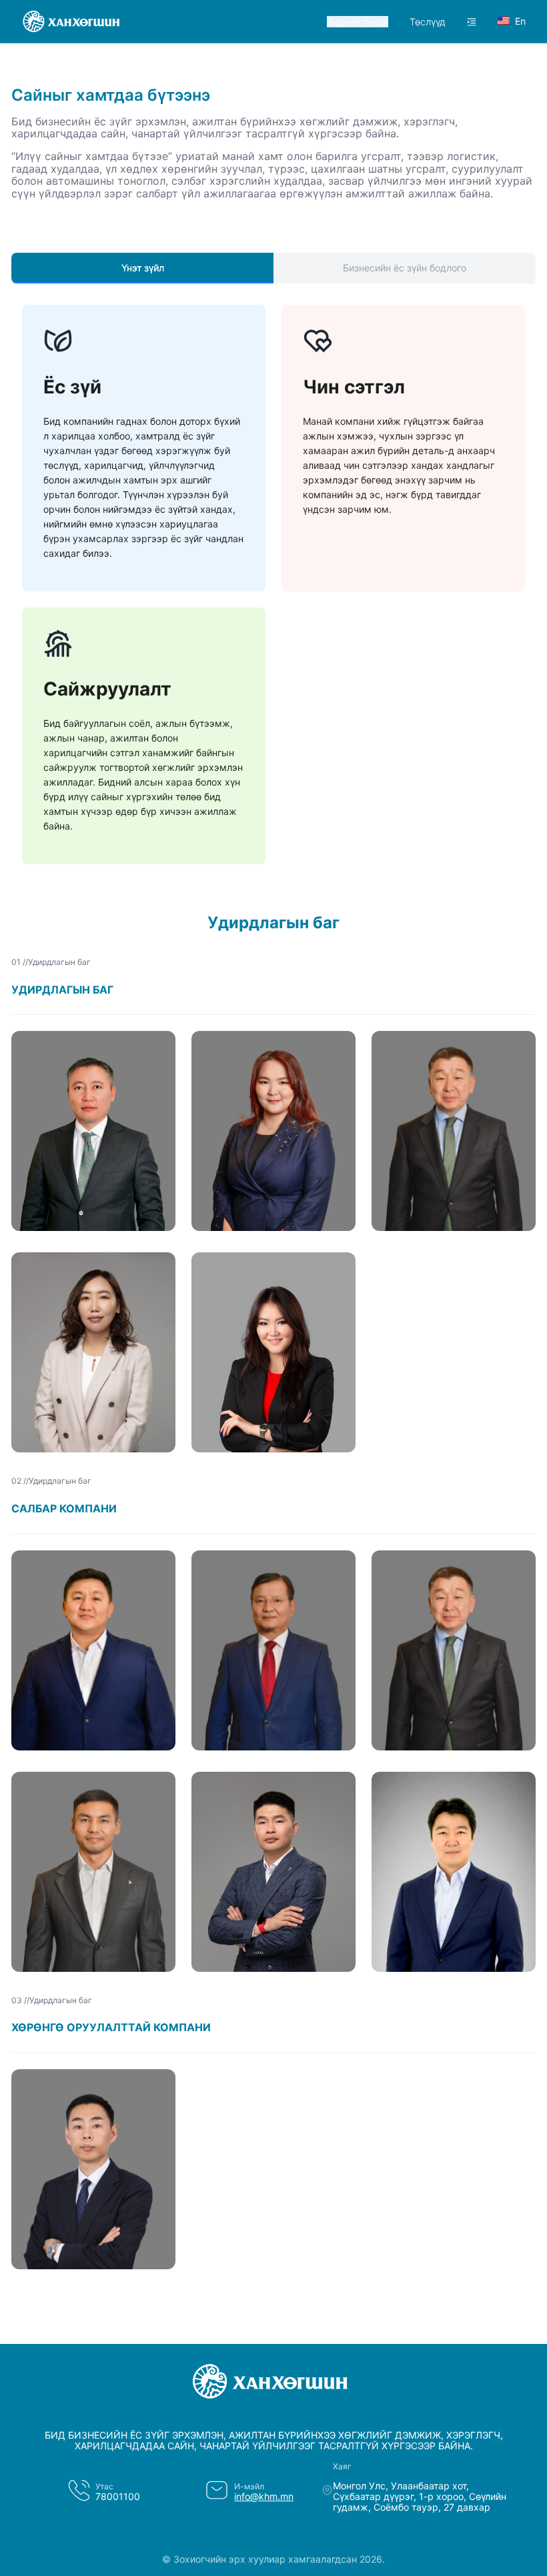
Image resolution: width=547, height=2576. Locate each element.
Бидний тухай (358, 22)
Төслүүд (428, 22)
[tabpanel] (273, 592)
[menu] (372, 22)
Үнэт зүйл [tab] (143, 268)
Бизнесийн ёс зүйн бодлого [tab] (405, 268)
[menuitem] (358, 22)
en (520, 21)
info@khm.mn (264, 2496)
